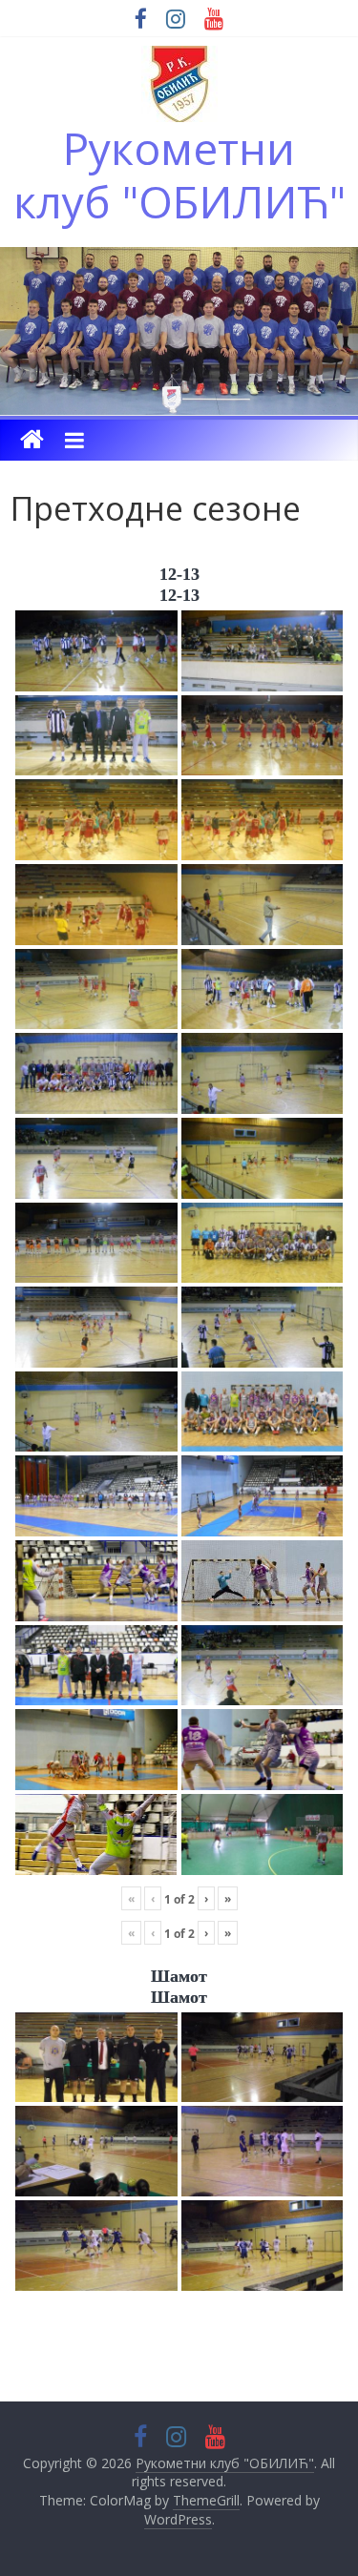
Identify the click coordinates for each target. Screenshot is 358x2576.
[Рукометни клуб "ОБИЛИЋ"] (32, 440)
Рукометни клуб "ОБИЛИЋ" (179, 174)
